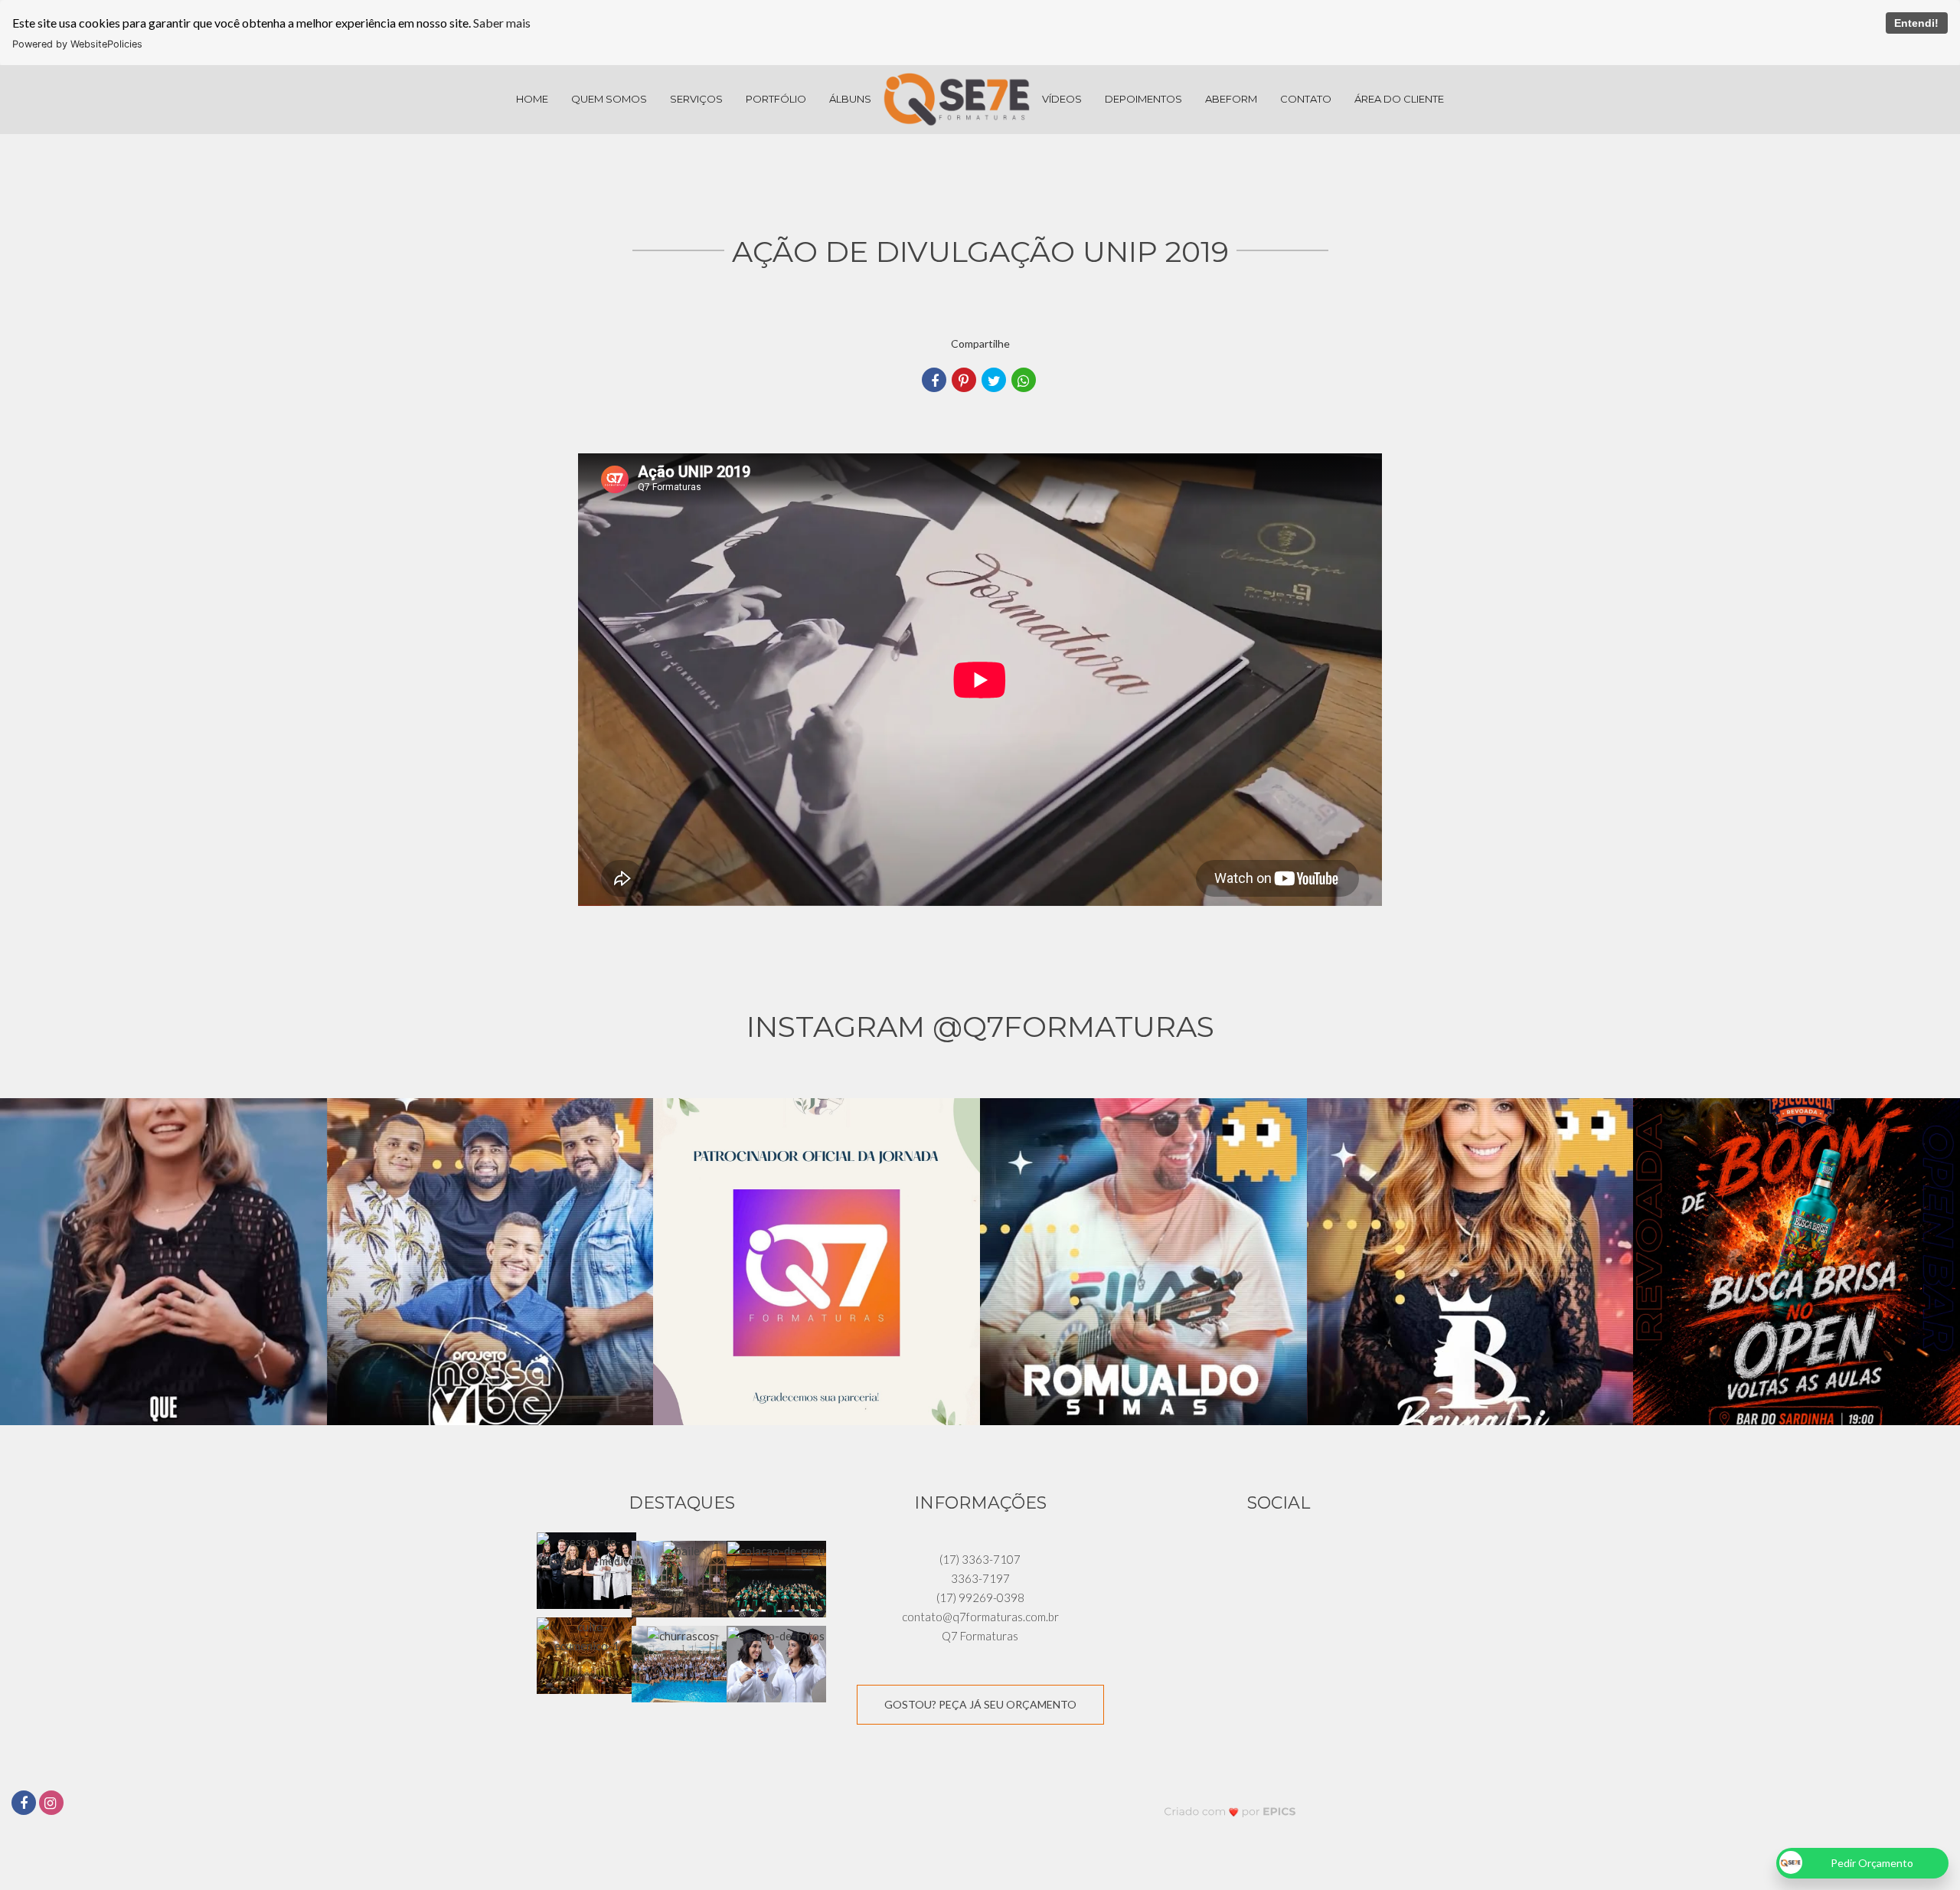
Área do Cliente (1399, 99)
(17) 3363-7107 (980, 1559)
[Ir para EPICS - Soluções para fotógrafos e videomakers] (1230, 1812)
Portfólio (776, 99)
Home (532, 99)
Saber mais (502, 23)
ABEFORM (1231, 99)
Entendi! (1916, 23)
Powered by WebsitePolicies (77, 44)
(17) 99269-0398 (980, 1597)
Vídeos (1062, 99)
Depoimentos (1143, 99)
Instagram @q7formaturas (980, 1027)
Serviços (696, 99)
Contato (1306, 99)
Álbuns (850, 99)
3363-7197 (980, 1578)
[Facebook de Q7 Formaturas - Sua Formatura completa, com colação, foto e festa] (25, 1801)
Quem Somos (609, 99)
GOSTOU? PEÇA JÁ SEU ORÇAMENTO (980, 1704)
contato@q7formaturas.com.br (980, 1617)
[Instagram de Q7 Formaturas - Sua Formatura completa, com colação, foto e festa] (53, 1801)
